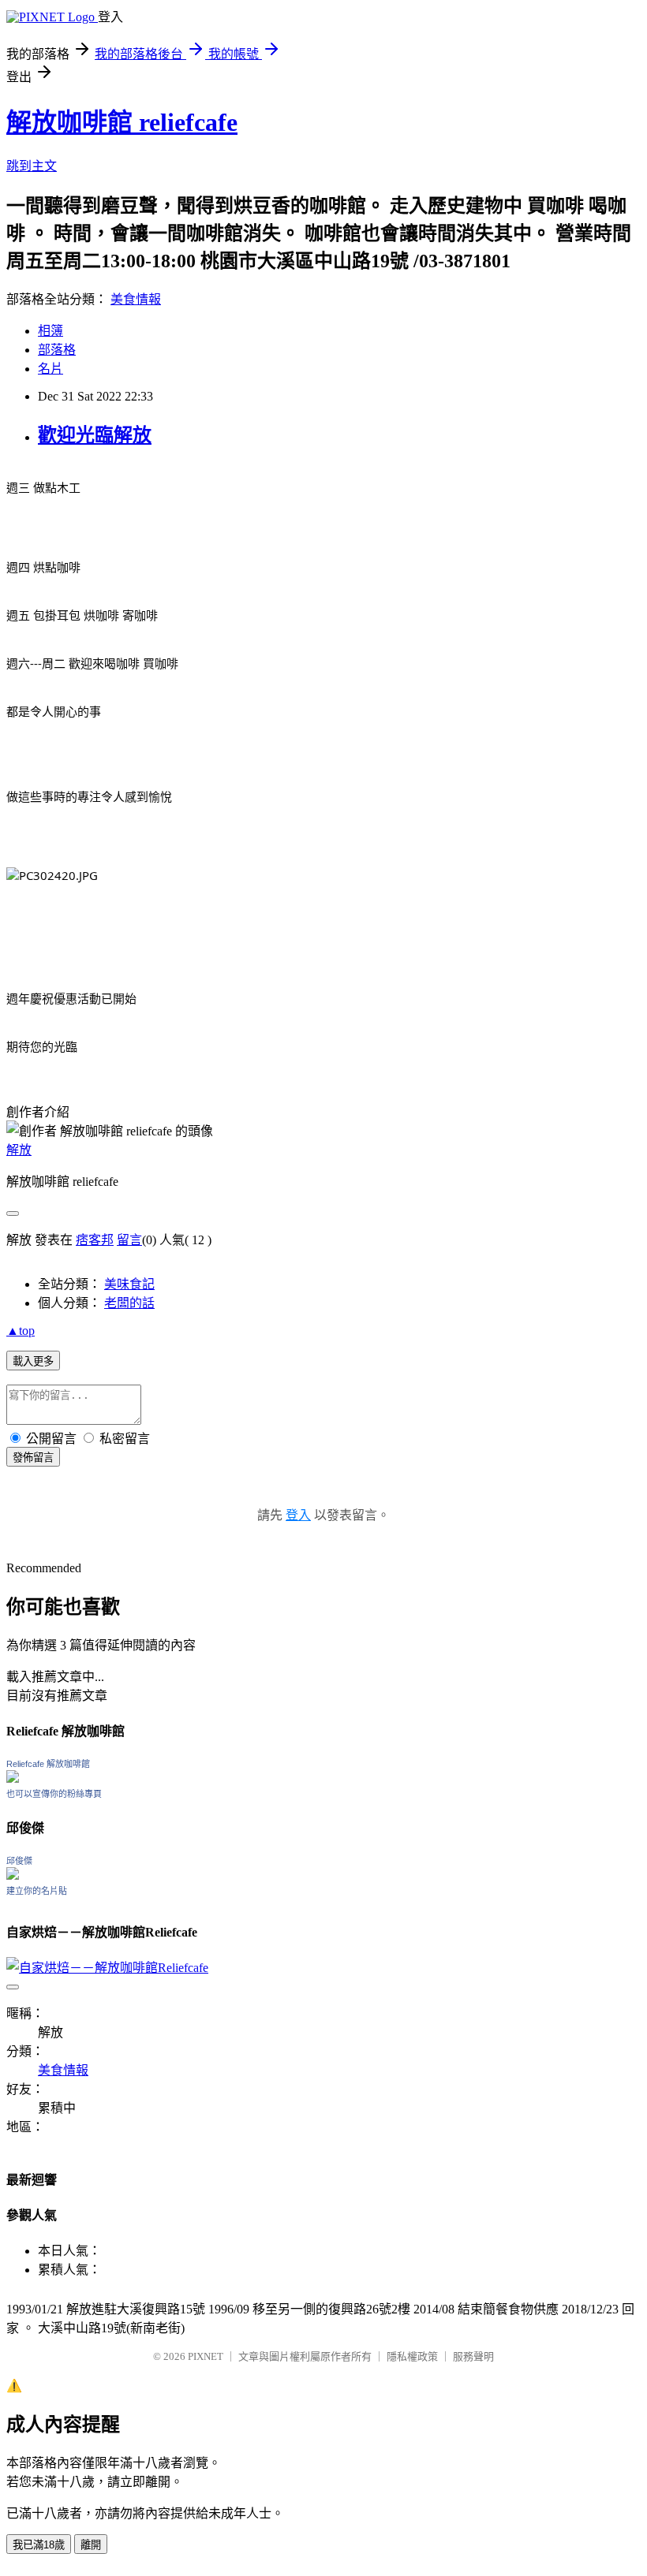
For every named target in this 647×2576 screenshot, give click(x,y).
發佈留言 (33, 1458)
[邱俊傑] (13, 1875)
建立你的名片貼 (37, 1891)
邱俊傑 (19, 1861)
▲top (21, 1331)
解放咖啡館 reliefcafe (122, 122)
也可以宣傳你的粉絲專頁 (54, 1794)
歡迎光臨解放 (95, 435)
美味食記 (129, 1284)
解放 (19, 1150)
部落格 (57, 350)
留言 (129, 1240)
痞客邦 (95, 1240)
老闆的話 (129, 1303)
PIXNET (206, 2356)
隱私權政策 (412, 2356)
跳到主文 (32, 166)
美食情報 (136, 299)
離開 (91, 2545)
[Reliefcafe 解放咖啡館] (13, 1778)
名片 (50, 369)
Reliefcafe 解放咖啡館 (48, 1764)
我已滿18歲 (39, 2545)
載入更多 (33, 1361)
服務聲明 (473, 2356)
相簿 (50, 331)
